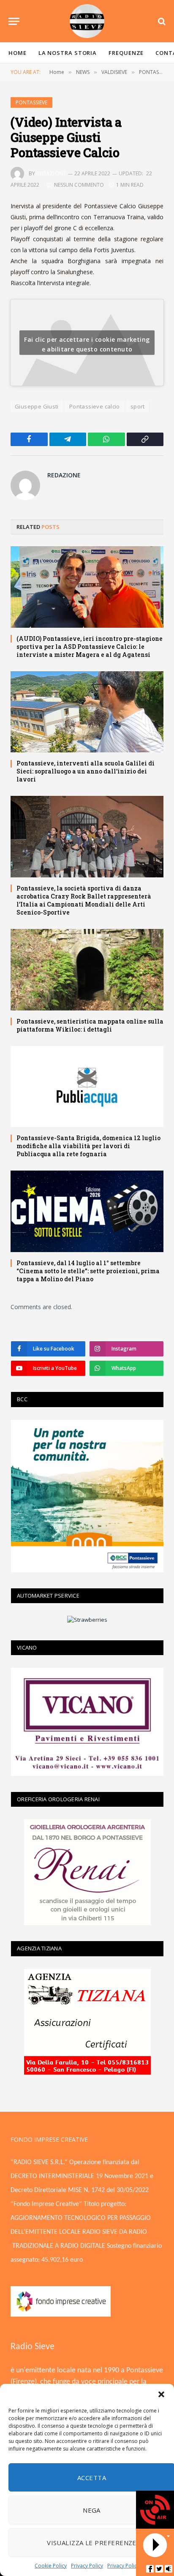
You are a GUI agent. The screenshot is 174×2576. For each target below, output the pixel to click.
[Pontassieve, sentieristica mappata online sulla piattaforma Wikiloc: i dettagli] (87, 970)
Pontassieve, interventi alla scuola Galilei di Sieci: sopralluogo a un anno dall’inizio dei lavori (86, 771)
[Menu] (14, 21)
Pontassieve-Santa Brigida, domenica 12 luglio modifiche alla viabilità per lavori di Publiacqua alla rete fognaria (88, 1146)
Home (18, 53)
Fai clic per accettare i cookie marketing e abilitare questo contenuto (87, 344)
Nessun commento (79, 185)
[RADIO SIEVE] (87, 21)
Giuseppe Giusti (37, 406)
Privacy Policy (87, 2566)
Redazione (51, 173)
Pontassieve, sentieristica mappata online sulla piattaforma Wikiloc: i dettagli (90, 1025)
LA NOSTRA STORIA (68, 53)
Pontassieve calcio (95, 406)
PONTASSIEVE (31, 102)
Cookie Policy (51, 2566)
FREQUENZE (126, 53)
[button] (161, 2394)
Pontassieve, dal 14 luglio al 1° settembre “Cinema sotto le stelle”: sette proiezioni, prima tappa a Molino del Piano (88, 1271)
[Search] (161, 21)
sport (138, 406)
